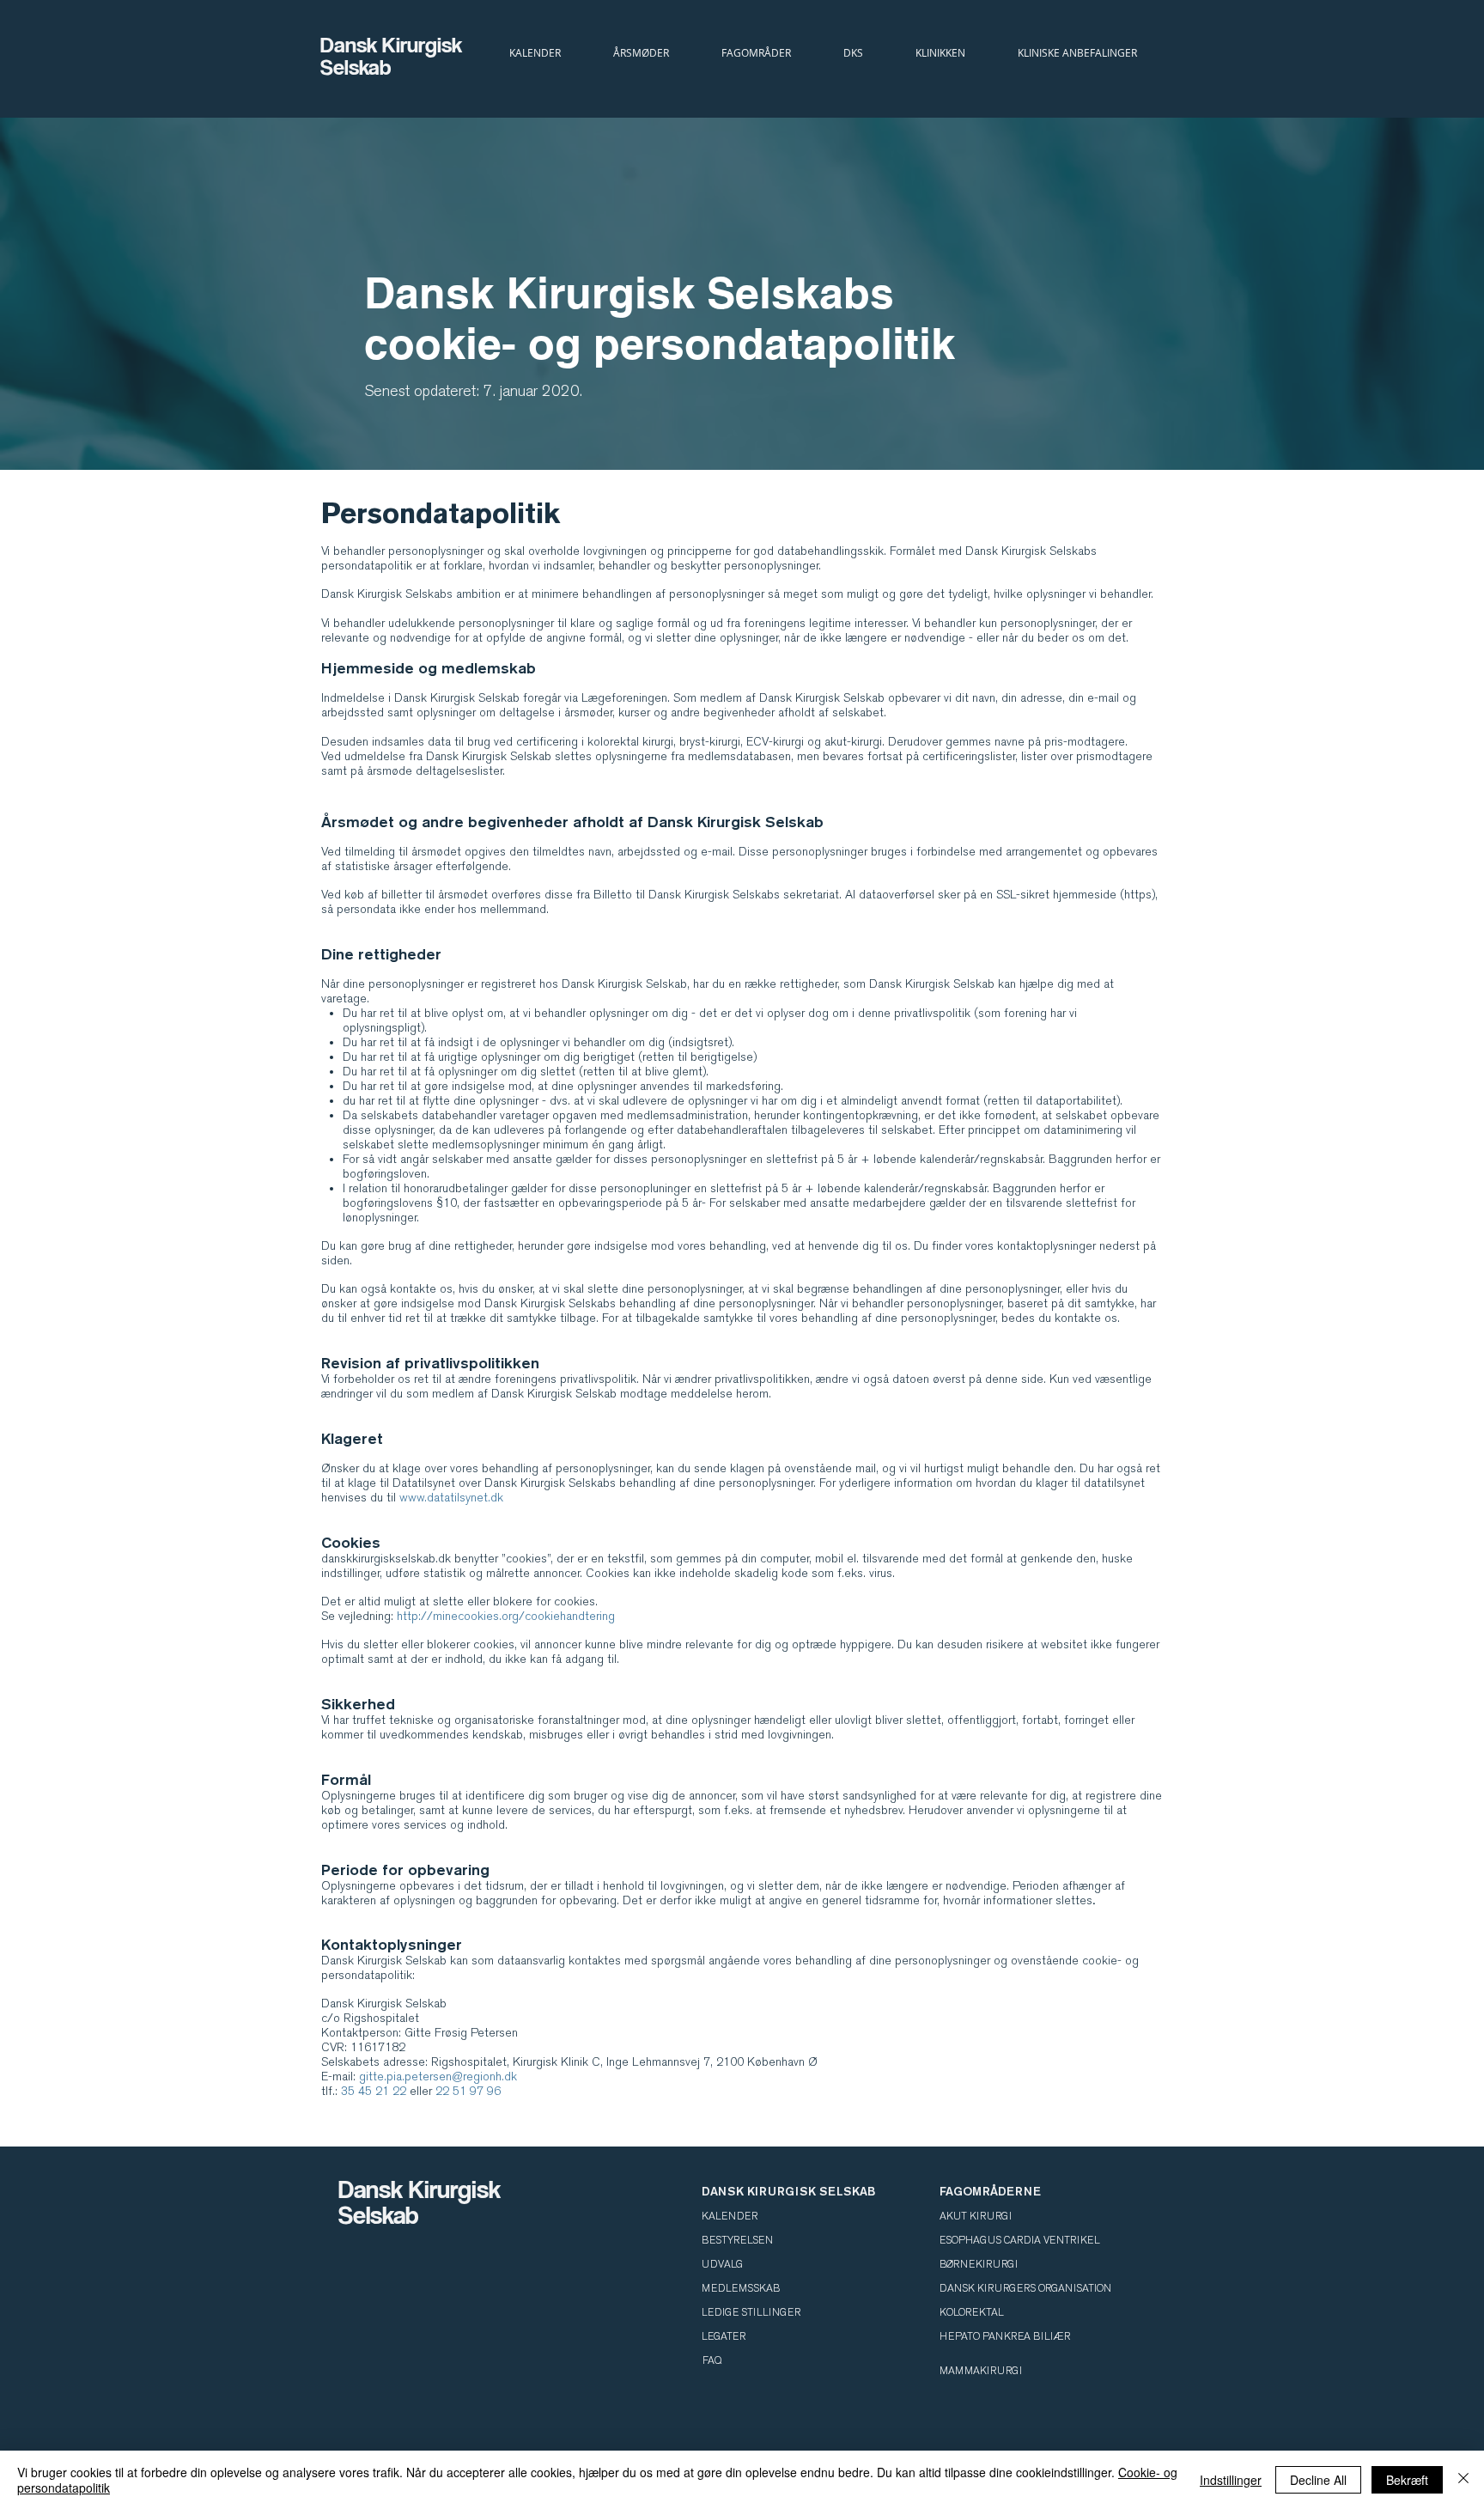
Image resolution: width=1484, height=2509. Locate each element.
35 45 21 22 (374, 2091)
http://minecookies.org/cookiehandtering (506, 1616)
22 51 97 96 (468, 2091)
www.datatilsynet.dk (451, 1498)
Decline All (1318, 2480)
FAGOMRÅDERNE (990, 2191)
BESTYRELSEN (737, 2240)
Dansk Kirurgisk (394, 44)
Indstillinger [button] (1231, 2480)
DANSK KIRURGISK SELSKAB (788, 2191)
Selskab (356, 67)
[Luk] (1463, 2480)
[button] (853, 52)
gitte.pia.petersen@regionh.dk (438, 2077)
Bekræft (1407, 2480)
